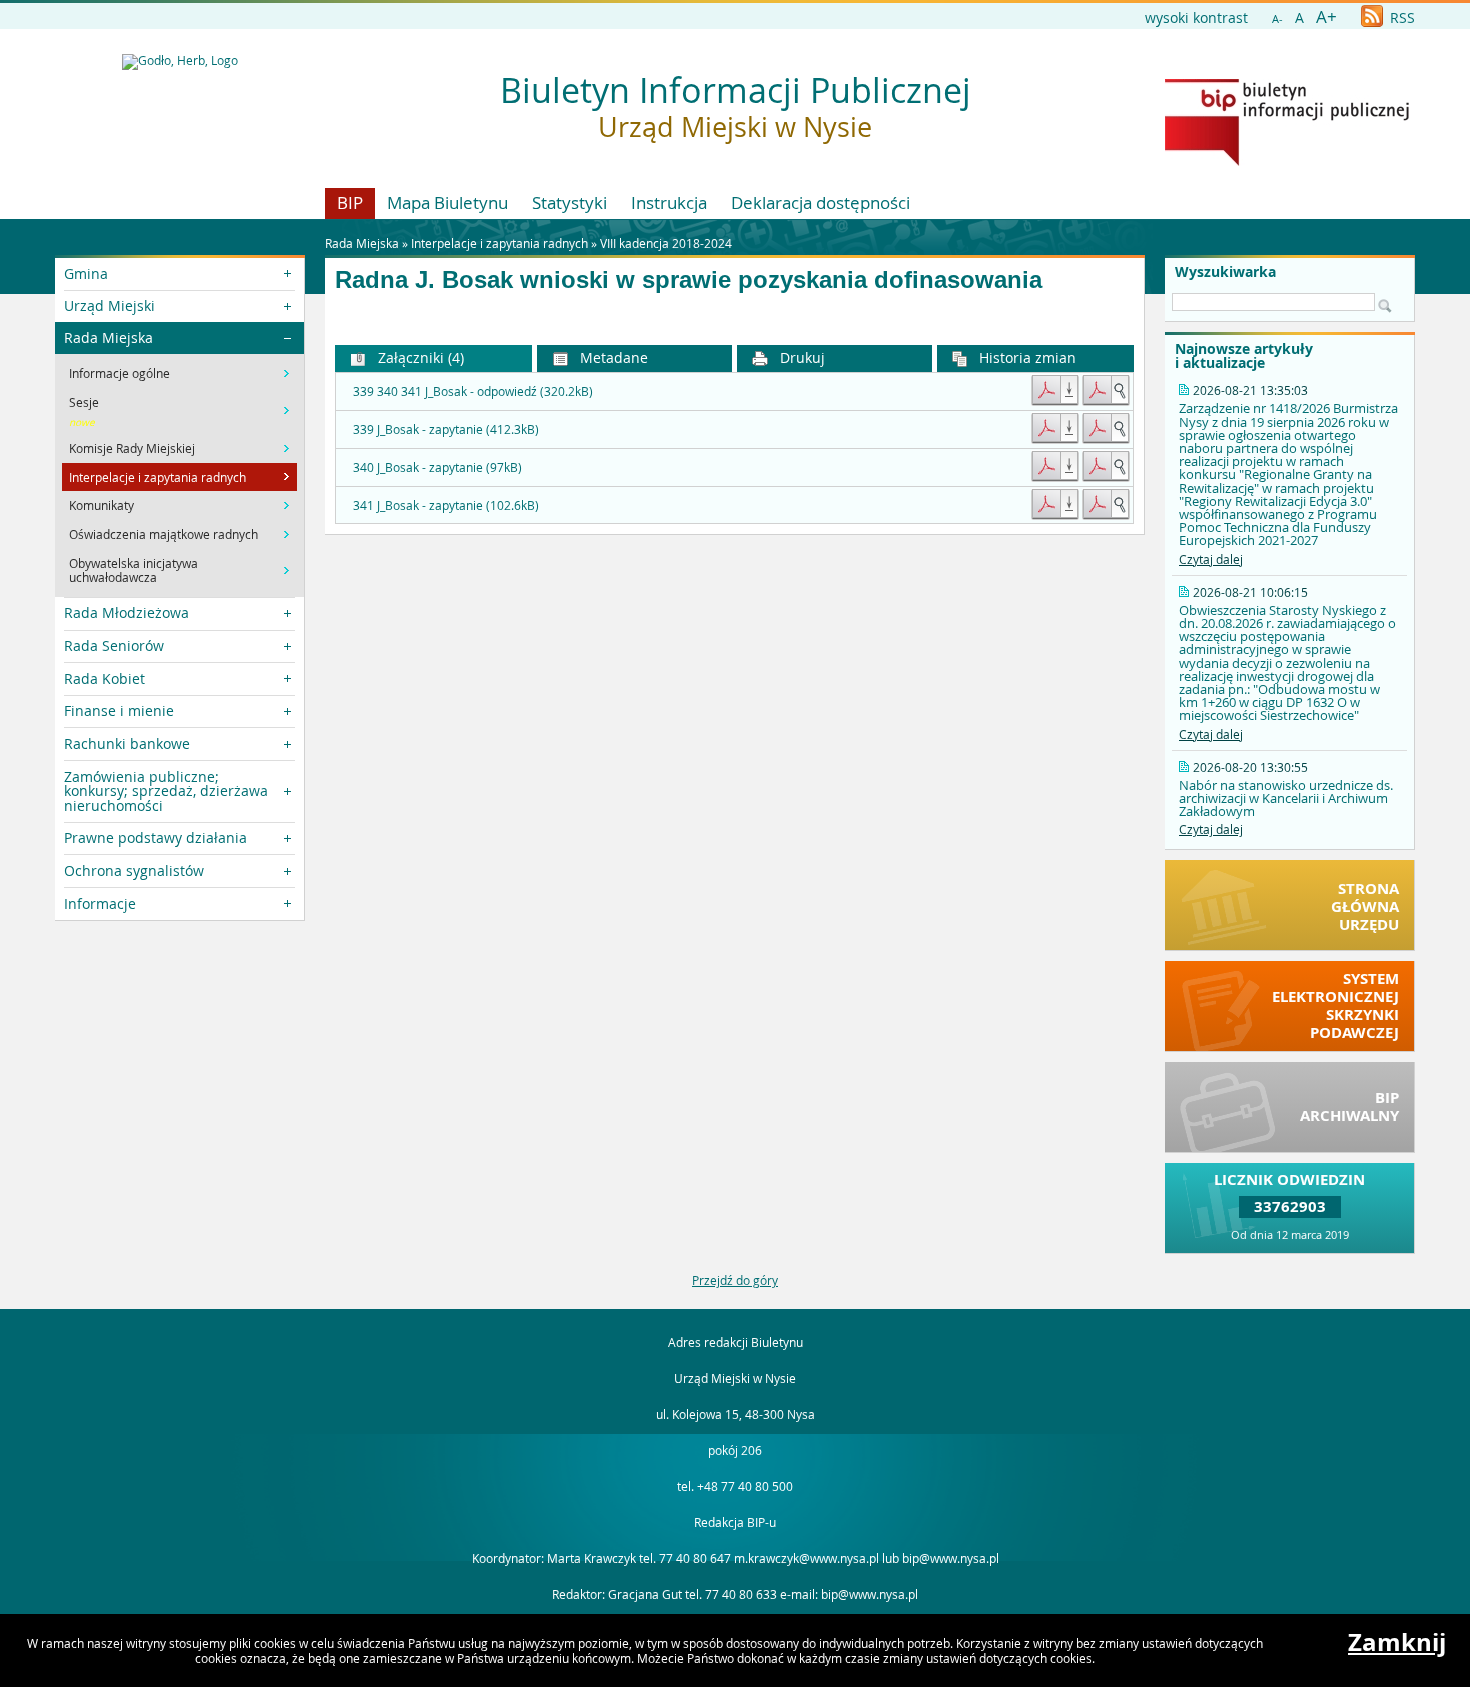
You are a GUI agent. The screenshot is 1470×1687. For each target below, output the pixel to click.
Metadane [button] (612, 357)
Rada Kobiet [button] (104, 678)
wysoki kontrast (1196, 17)
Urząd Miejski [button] (109, 305)
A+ (1326, 16)
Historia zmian (1025, 357)
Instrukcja (669, 202)
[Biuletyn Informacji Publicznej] (1287, 161)
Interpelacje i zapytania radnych (499, 243)
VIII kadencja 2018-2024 (666, 243)
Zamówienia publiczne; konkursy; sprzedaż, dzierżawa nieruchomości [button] (166, 791)
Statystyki (569, 202)
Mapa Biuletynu (447, 202)
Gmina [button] (86, 273)
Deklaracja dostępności (820, 202)
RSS (1400, 17)
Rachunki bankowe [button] (127, 743)
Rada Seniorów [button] (114, 645)
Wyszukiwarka (1225, 272)
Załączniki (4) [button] (419, 357)
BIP (350, 202)
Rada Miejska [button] (108, 337)
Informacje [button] (100, 903)
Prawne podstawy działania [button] (155, 837)
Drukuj (800, 357)
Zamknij (1397, 1642)
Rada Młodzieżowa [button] (126, 612)
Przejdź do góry (735, 1280)
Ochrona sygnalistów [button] (134, 870)
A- (1277, 18)
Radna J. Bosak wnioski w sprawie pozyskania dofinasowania (688, 280)
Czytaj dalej (1211, 559)
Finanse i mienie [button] (119, 710)
